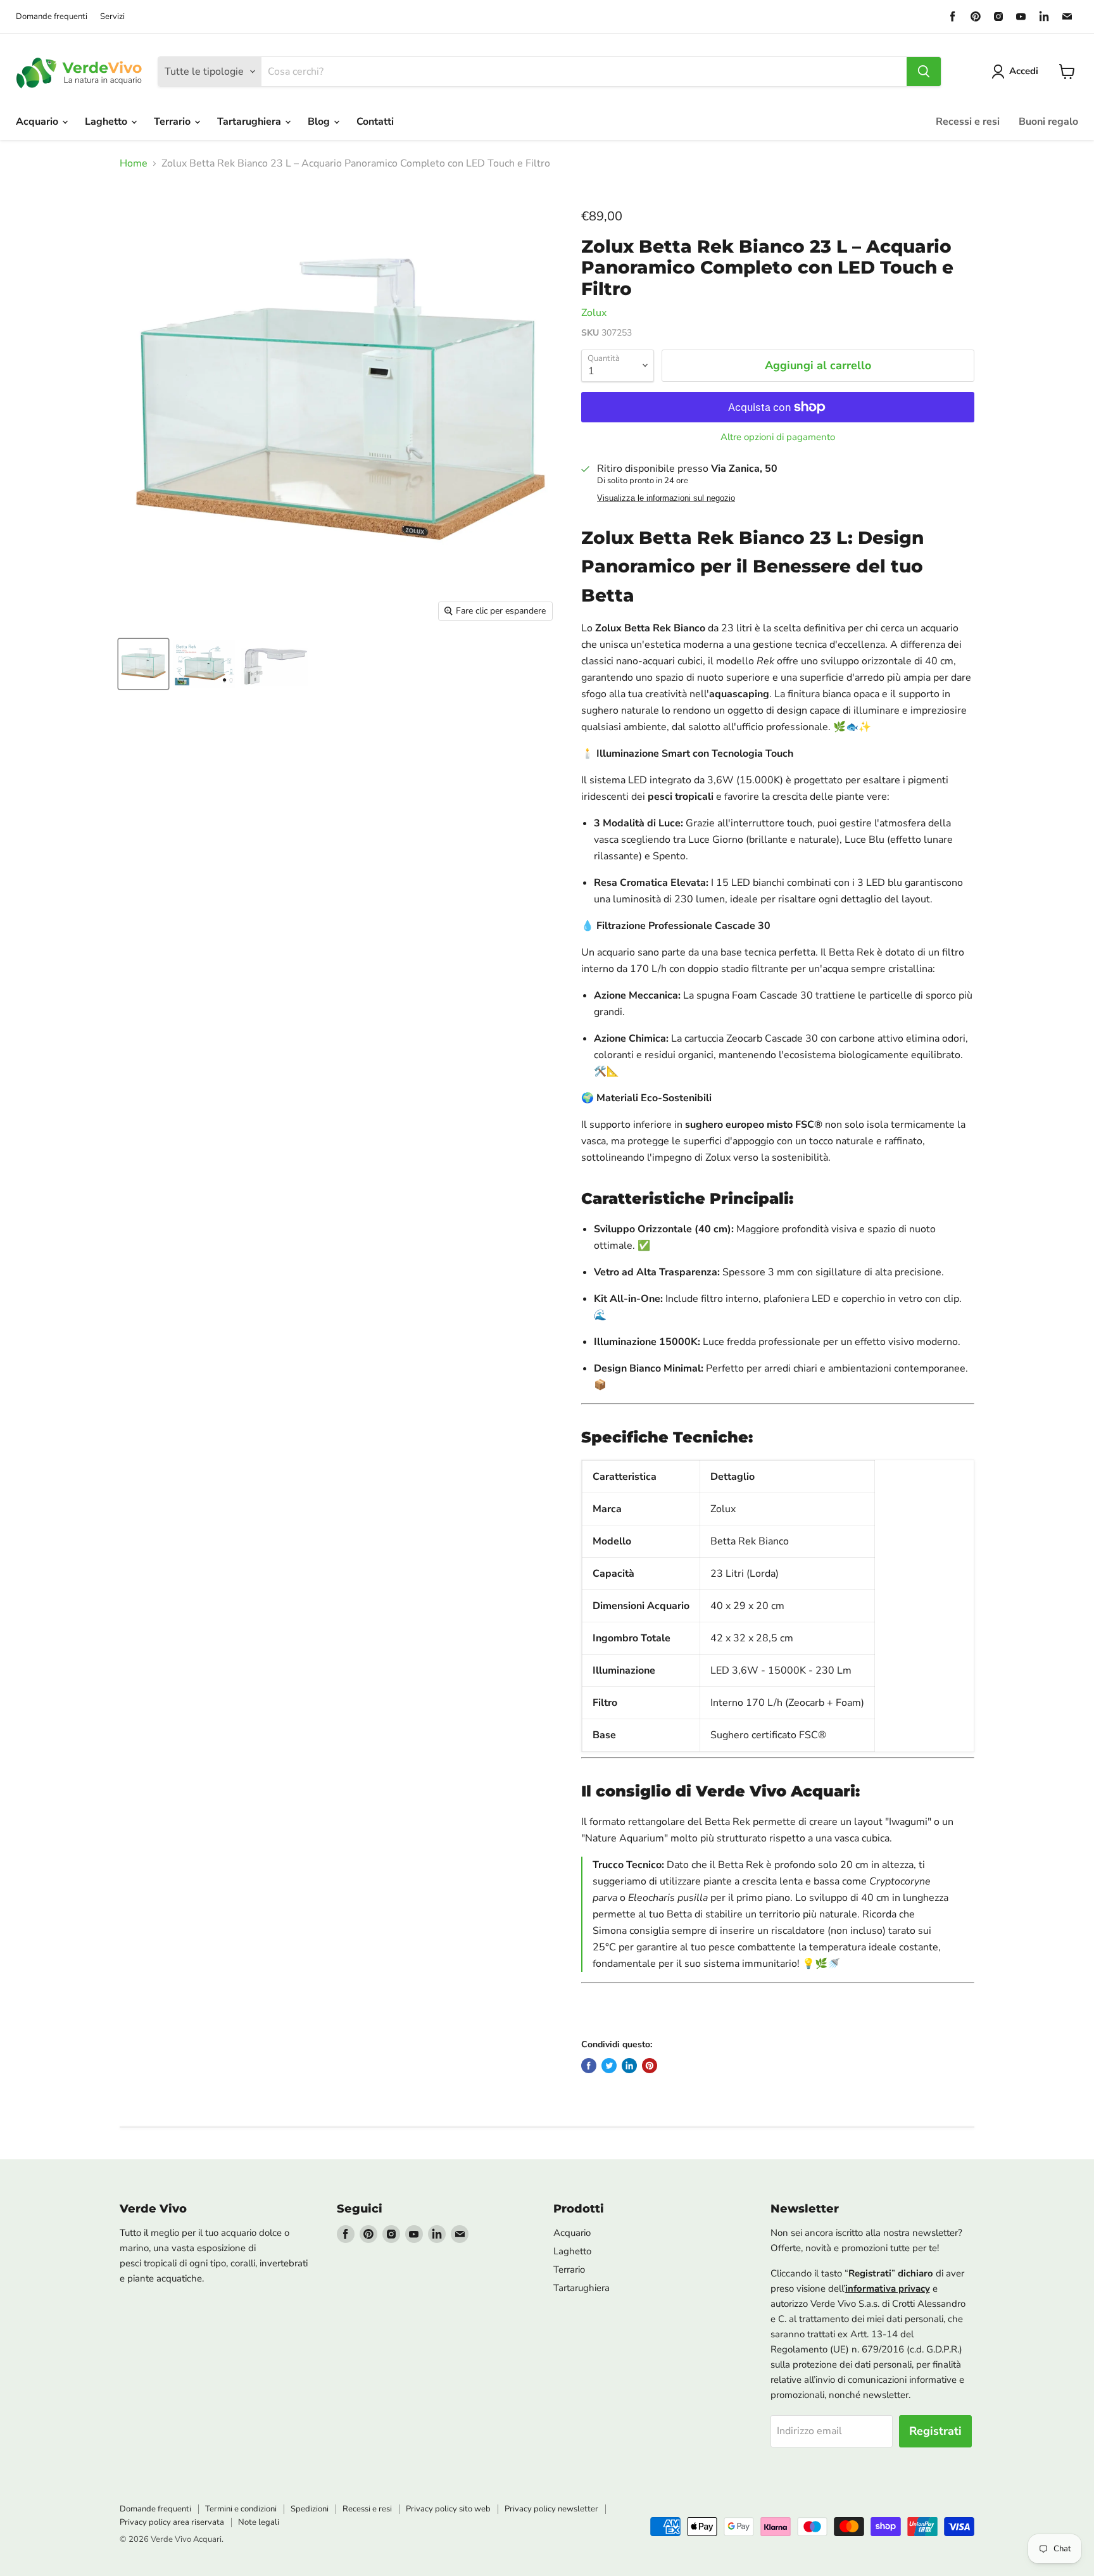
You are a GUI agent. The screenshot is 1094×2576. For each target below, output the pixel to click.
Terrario (173, 122)
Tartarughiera (250, 122)
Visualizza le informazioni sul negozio (666, 498)
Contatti (375, 122)
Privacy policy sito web (448, 2509)
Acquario (38, 122)
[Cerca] (924, 72)
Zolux (594, 313)
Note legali (259, 2522)
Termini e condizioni (241, 2509)
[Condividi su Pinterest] (650, 2066)
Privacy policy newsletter (551, 2509)
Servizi (112, 17)
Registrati (935, 2431)
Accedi (1024, 71)
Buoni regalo (1048, 122)
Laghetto (107, 122)
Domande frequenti (52, 17)
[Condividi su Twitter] (609, 2066)
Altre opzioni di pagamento (778, 437)
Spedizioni (310, 2509)
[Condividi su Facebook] (589, 2066)
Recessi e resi (968, 122)
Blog (320, 122)
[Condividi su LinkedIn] (629, 2066)
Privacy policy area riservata (172, 2522)
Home (134, 163)
